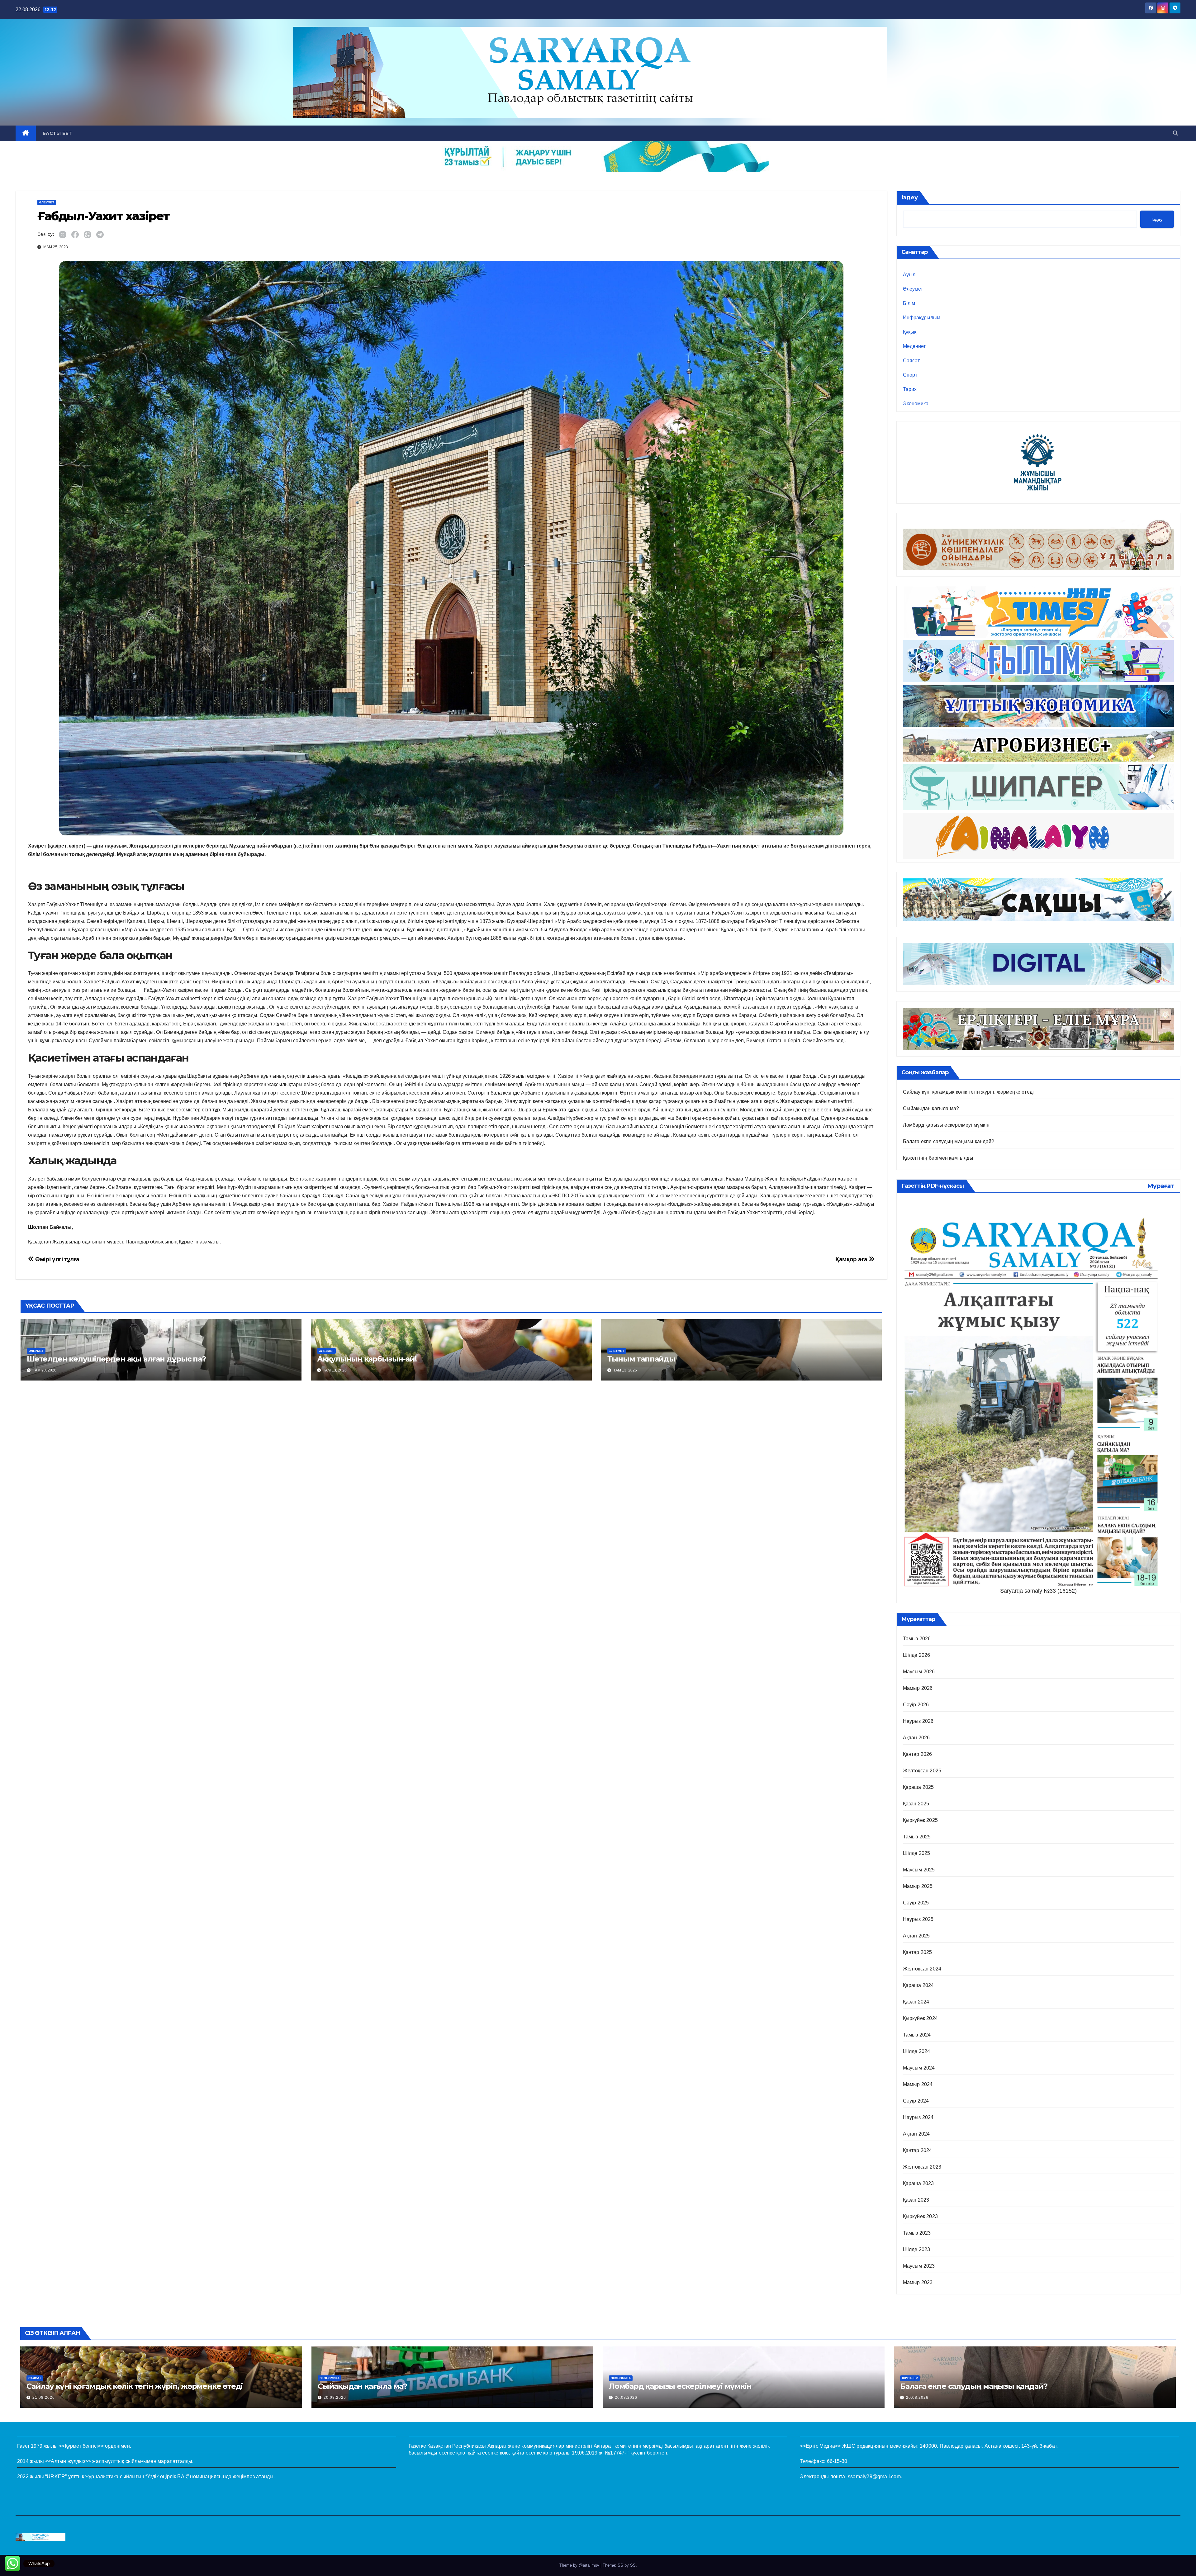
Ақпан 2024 (916, 2134)
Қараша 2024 (918, 1985)
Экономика (916, 404)
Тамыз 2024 (917, 2035)
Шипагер (910, 2378)
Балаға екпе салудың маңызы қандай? (949, 1141)
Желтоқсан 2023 (922, 2167)
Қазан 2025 (916, 1804)
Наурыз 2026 (918, 1721)
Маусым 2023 (919, 2266)
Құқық (910, 332)
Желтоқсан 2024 (922, 1969)
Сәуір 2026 (916, 1705)
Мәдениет (914, 346)
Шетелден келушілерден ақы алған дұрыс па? (116, 1359)
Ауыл (909, 275)
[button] (1175, 133)
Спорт (910, 375)
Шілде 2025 (917, 1853)
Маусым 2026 (919, 1672)
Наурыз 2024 (918, 2117)
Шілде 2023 (917, 2249)
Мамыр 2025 (918, 1886)
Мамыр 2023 (918, 2282)
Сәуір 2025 (916, 1903)
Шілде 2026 (917, 1655)
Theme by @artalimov (580, 2565)
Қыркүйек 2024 (921, 2018)
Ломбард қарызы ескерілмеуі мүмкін (946, 1125)
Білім (909, 303)
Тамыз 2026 (917, 1639)
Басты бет (57, 133)
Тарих (910, 389)
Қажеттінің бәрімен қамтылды (938, 1158)
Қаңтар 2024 (918, 2150)
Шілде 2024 (917, 2051)
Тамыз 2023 (917, 2233)
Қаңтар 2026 (918, 1754)
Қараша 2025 (918, 1787)
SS (633, 2565)
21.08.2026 (44, 2398)
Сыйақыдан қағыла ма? (931, 1108)
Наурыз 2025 (918, 1919)
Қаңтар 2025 (918, 1952)
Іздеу (910, 197)
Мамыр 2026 (918, 1688)
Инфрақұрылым (922, 318)
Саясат (911, 361)
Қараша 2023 (918, 2183)
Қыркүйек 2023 (921, 2216)
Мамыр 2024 (918, 2084)
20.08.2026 (335, 2398)
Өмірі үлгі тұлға (57, 1259)
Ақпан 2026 (916, 1738)
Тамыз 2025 (917, 1837)
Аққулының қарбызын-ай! (367, 1359)
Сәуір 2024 (916, 2101)
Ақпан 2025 (916, 1936)
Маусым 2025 (919, 1870)
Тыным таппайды (641, 1359)
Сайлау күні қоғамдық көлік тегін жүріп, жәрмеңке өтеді (968, 1092)
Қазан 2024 (916, 2002)
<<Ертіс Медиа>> (820, 2446)
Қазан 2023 (916, 2200)
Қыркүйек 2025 (921, 1820)
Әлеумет (47, 202)
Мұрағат (1160, 1186)
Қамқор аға (852, 1259)
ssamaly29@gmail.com (874, 2476)
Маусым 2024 (919, 2068)
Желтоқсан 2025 (922, 1771)
